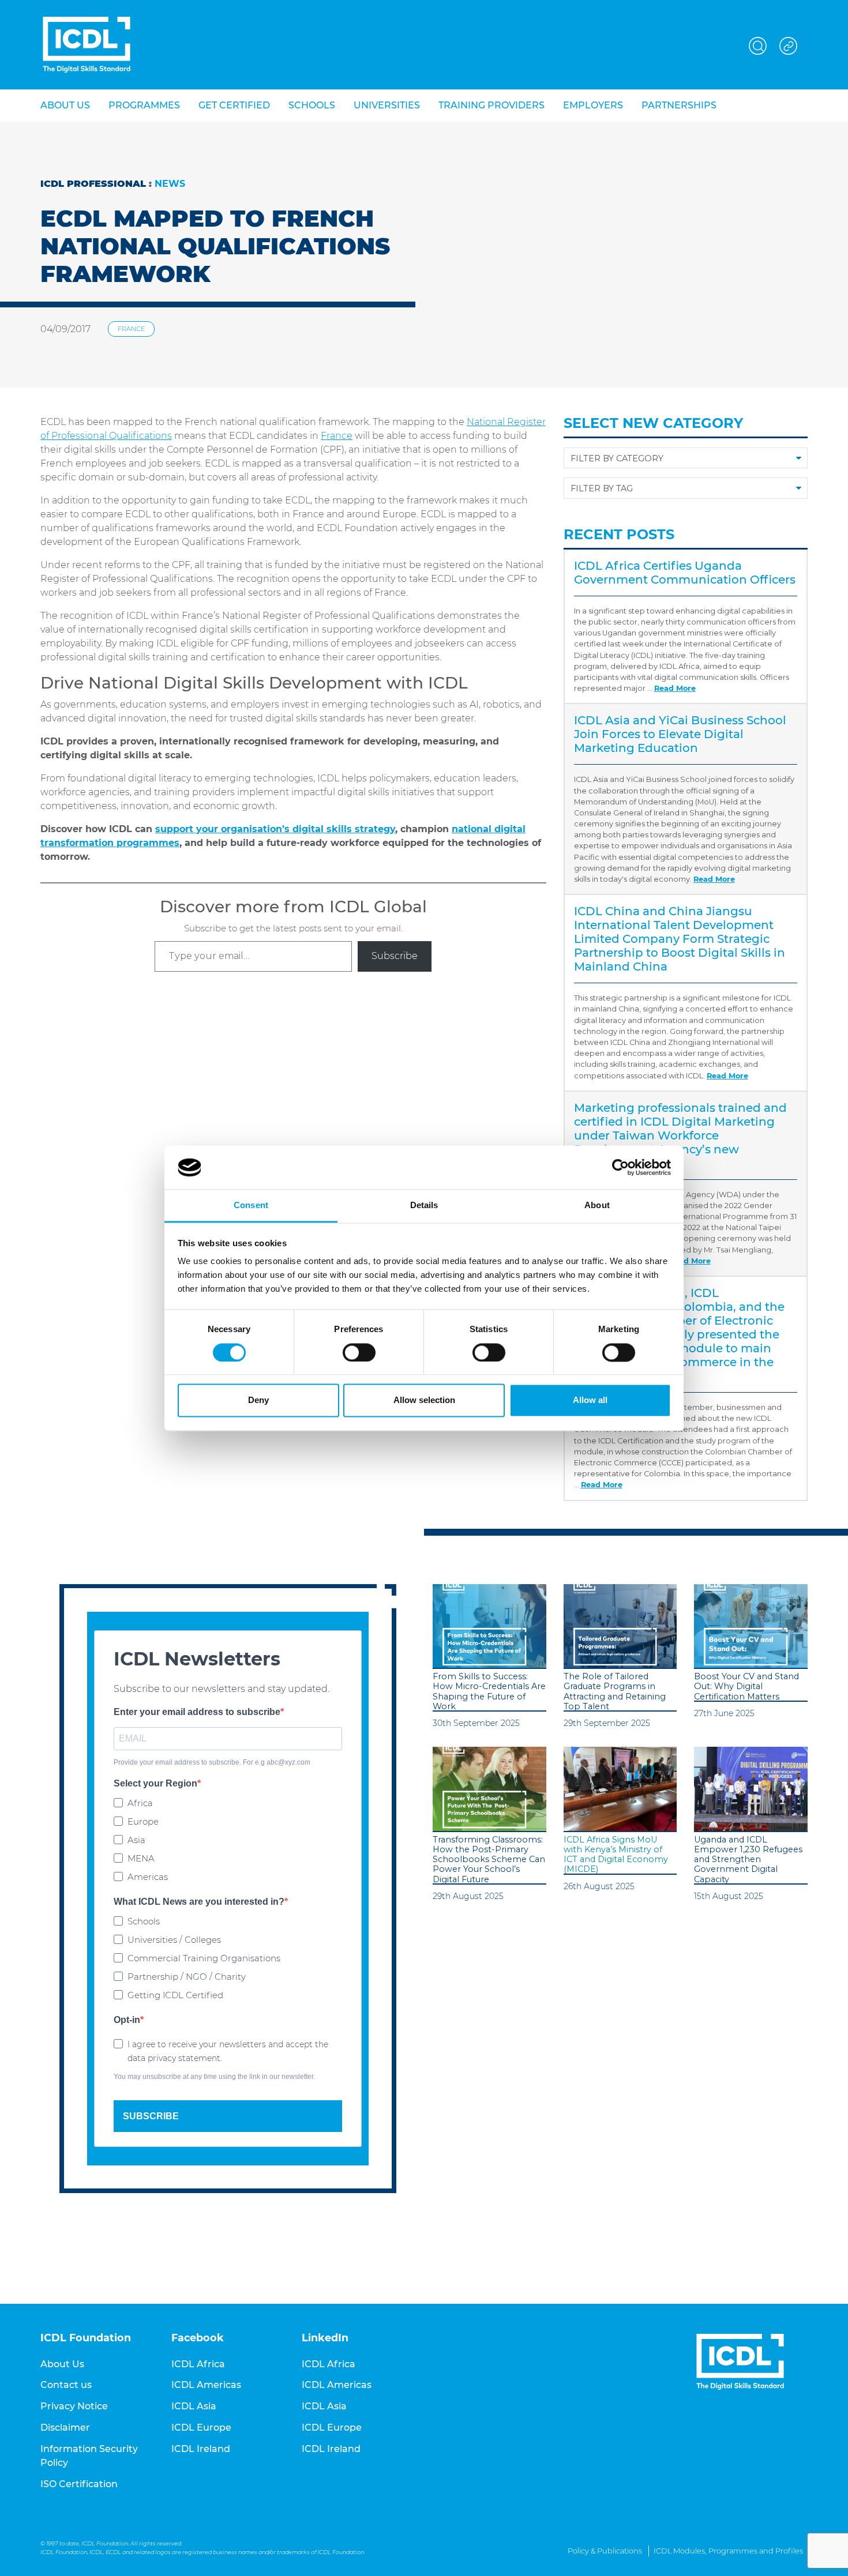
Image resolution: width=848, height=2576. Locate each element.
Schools (312, 105)
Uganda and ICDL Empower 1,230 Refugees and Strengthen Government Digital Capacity (748, 1860)
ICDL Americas (206, 2385)
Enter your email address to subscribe (197, 1712)
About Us (62, 2364)
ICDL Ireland (201, 2449)
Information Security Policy (89, 2456)
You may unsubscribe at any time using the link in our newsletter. (214, 2077)
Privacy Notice (74, 2406)
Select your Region (155, 1783)
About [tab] (597, 1206)
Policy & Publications (605, 2551)
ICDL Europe (201, 2428)
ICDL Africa (198, 2364)
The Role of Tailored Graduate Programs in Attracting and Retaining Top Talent (615, 1692)
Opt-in (127, 2020)
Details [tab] (424, 1206)
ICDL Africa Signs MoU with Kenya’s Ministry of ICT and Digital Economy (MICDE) (616, 1855)
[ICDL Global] (87, 45)
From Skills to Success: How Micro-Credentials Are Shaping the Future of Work (489, 1692)
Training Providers (491, 105)
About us (65, 105)
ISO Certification (79, 2484)
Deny (258, 1400)
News (170, 184)
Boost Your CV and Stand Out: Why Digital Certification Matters (746, 1687)
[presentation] (489, 1627)
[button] (758, 44)
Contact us (66, 2385)
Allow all (590, 1400)
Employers (593, 105)
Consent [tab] (251, 1206)
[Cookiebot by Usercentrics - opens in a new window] (620, 1167)
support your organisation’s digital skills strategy (275, 829)
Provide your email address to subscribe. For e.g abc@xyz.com (212, 1762)
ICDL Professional (93, 184)
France (131, 329)
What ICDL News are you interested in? (199, 1902)
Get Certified (234, 105)
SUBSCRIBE (151, 2116)
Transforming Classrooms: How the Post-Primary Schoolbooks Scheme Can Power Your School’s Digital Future (489, 1860)
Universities (387, 105)
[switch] (359, 1352)
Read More (675, 688)
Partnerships (679, 105)
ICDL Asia (194, 2406)
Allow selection (424, 1400)
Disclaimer (65, 2428)
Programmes (144, 105)
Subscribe (395, 956)
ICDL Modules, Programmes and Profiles (728, 2551)
